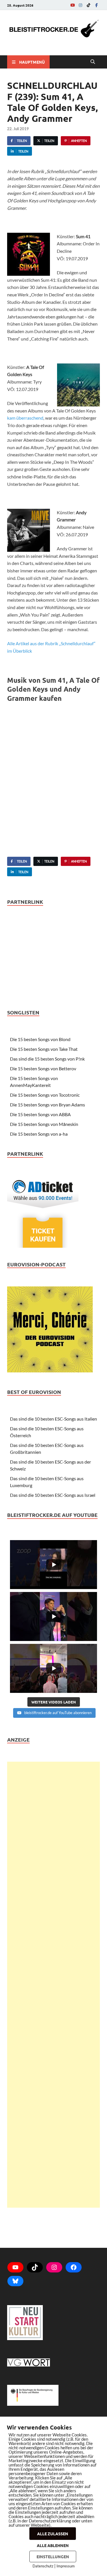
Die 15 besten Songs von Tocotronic (45, 1095)
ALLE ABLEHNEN (53, 2545)
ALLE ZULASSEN (53, 2534)
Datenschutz (43, 2566)
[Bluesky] (15, 2281)
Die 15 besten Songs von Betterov (43, 1068)
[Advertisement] (53, 1985)
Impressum (66, 2566)
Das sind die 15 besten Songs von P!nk (47, 1059)
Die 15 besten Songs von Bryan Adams (48, 1105)
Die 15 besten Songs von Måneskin (44, 1124)
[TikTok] (88, 5)
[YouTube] (72, 5)
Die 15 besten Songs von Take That (44, 1049)
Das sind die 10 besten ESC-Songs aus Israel (53, 1495)
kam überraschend (25, 418)
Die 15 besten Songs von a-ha (39, 1134)
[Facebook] (96, 5)
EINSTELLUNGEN (53, 2557)
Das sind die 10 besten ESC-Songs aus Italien (53, 1419)
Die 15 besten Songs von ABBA (40, 1114)
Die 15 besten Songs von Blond (40, 1039)
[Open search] (93, 62)
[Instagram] (80, 5)
